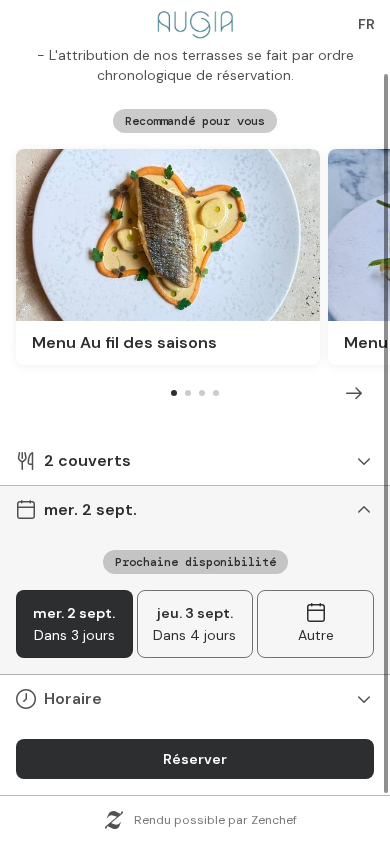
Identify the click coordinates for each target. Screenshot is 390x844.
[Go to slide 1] (174, 393)
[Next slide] (354, 393)
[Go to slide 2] (188, 393)
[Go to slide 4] (216, 393)
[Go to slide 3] (202, 393)
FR (366, 24)
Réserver (195, 759)
